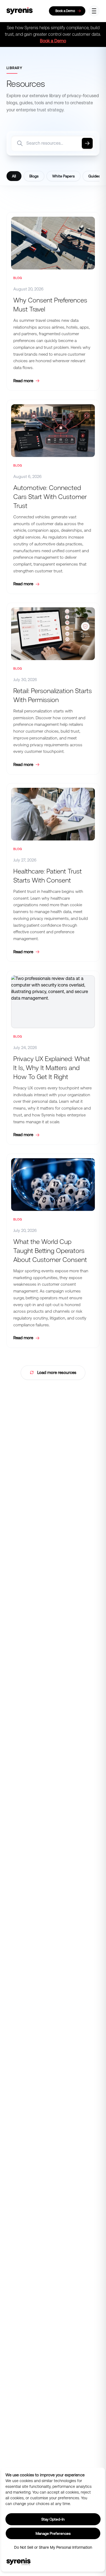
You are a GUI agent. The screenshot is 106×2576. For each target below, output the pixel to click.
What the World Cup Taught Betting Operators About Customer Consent (50, 1251)
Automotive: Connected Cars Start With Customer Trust (50, 497)
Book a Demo (53, 41)
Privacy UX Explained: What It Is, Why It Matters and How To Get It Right (52, 1068)
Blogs (34, 176)
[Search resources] (87, 143)
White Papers (63, 176)
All (14, 176)
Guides (94, 176)
